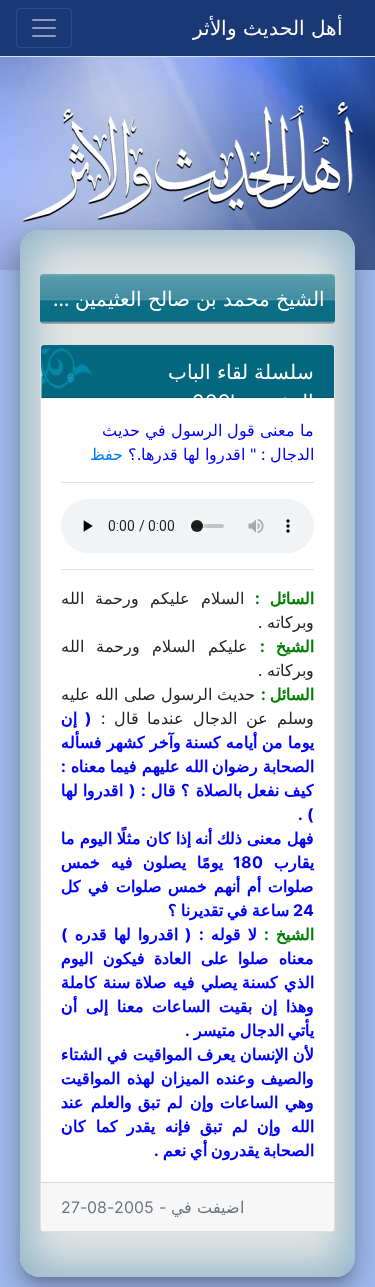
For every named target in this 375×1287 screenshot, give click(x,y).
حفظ (106, 454)
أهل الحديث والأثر (268, 28)
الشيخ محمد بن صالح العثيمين (200, 299)
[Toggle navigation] (44, 28)
